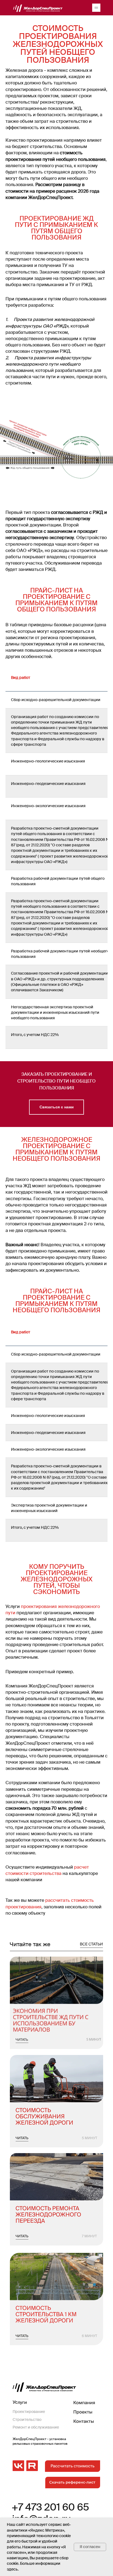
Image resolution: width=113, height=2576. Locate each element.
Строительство (27, 2420)
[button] (56, 1107)
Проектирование (29, 2412)
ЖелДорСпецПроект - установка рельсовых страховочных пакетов (40, 2441)
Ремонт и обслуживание (36, 2427)
